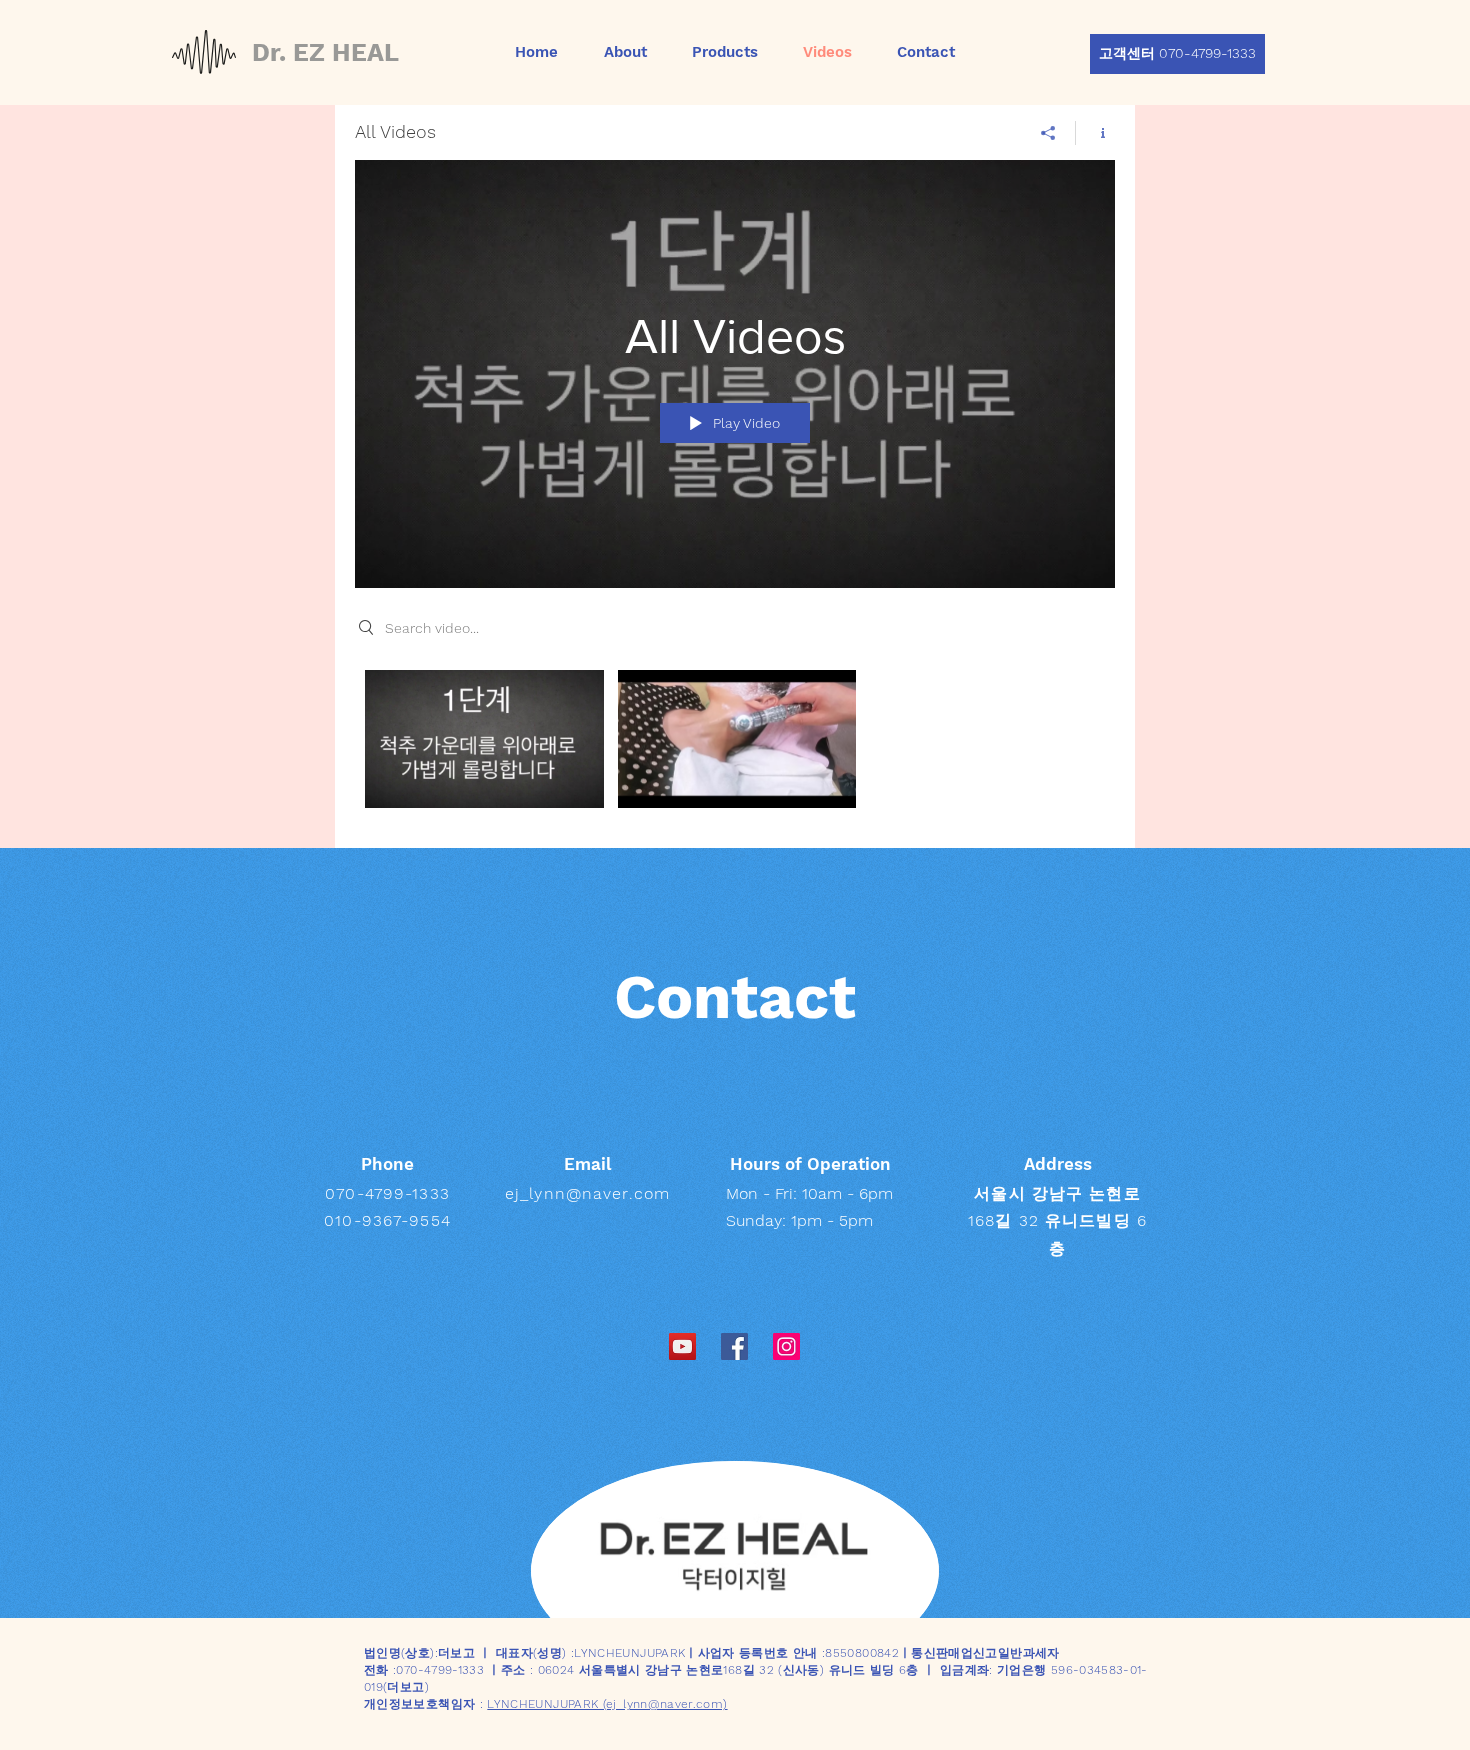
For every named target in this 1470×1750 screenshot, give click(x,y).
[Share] (1048, 133)
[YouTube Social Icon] (682, 1346)
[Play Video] (484, 738)
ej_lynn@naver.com (587, 1193)
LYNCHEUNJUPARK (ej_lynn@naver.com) (607, 1704)
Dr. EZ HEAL (325, 52)
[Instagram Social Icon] (786, 1346)
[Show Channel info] (1095, 133)
